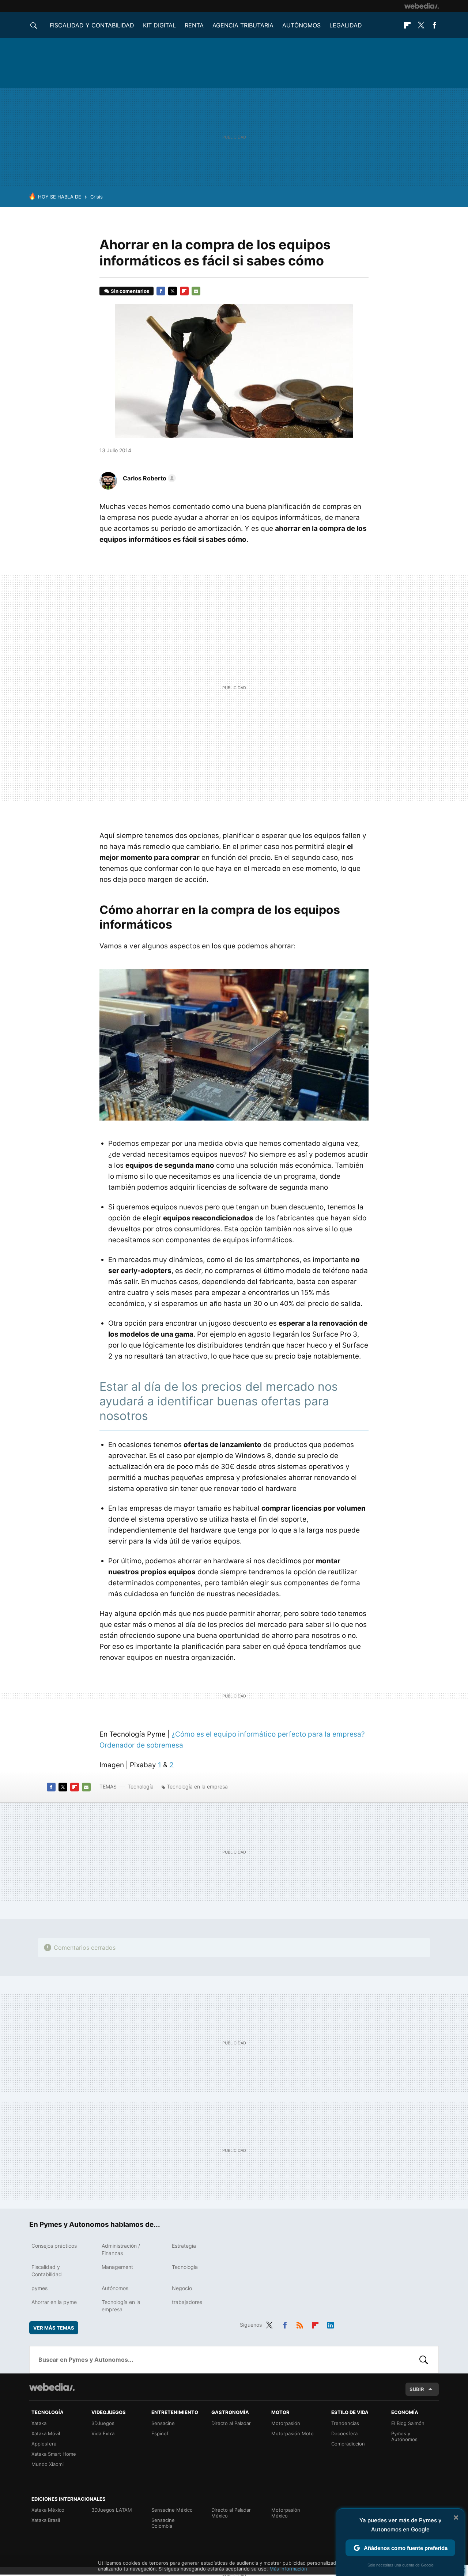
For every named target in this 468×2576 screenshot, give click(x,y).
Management (117, 2267)
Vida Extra (103, 2433)
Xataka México (48, 2510)
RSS (300, 2324)
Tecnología (141, 1786)
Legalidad (346, 25)
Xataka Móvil (46, 2433)
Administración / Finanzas (121, 2249)
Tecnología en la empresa (197, 1786)
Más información (288, 2569)
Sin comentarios (130, 291)
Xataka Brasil (46, 2520)
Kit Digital (159, 25)
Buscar (424, 2360)
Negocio (182, 2288)
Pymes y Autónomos (404, 2436)
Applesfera (44, 2444)
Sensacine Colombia (163, 2523)
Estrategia (184, 2246)
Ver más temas (54, 2328)
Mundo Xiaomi (48, 2464)
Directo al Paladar (231, 2423)
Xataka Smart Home (54, 2454)
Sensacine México (172, 2510)
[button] (148, 478)
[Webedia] (422, 6)
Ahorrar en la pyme (54, 2302)
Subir (417, 2389)
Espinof (160, 2433)
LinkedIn (331, 2324)
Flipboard (407, 25)
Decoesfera (344, 2433)
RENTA (194, 25)
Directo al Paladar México (231, 2513)
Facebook (434, 25)
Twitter (421, 25)
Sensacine (163, 2423)
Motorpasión (286, 2423)
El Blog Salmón (408, 2423)
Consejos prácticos (54, 2246)
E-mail (196, 291)
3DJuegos (103, 2423)
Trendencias (345, 2423)
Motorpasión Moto (292, 2433)
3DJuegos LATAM (112, 2510)
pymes (39, 2288)
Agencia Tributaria (243, 25)
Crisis (97, 197)
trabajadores (187, 2302)
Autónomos (301, 25)
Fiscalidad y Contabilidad (92, 25)
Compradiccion (348, 2444)
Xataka (39, 2423)
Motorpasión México (286, 2513)
